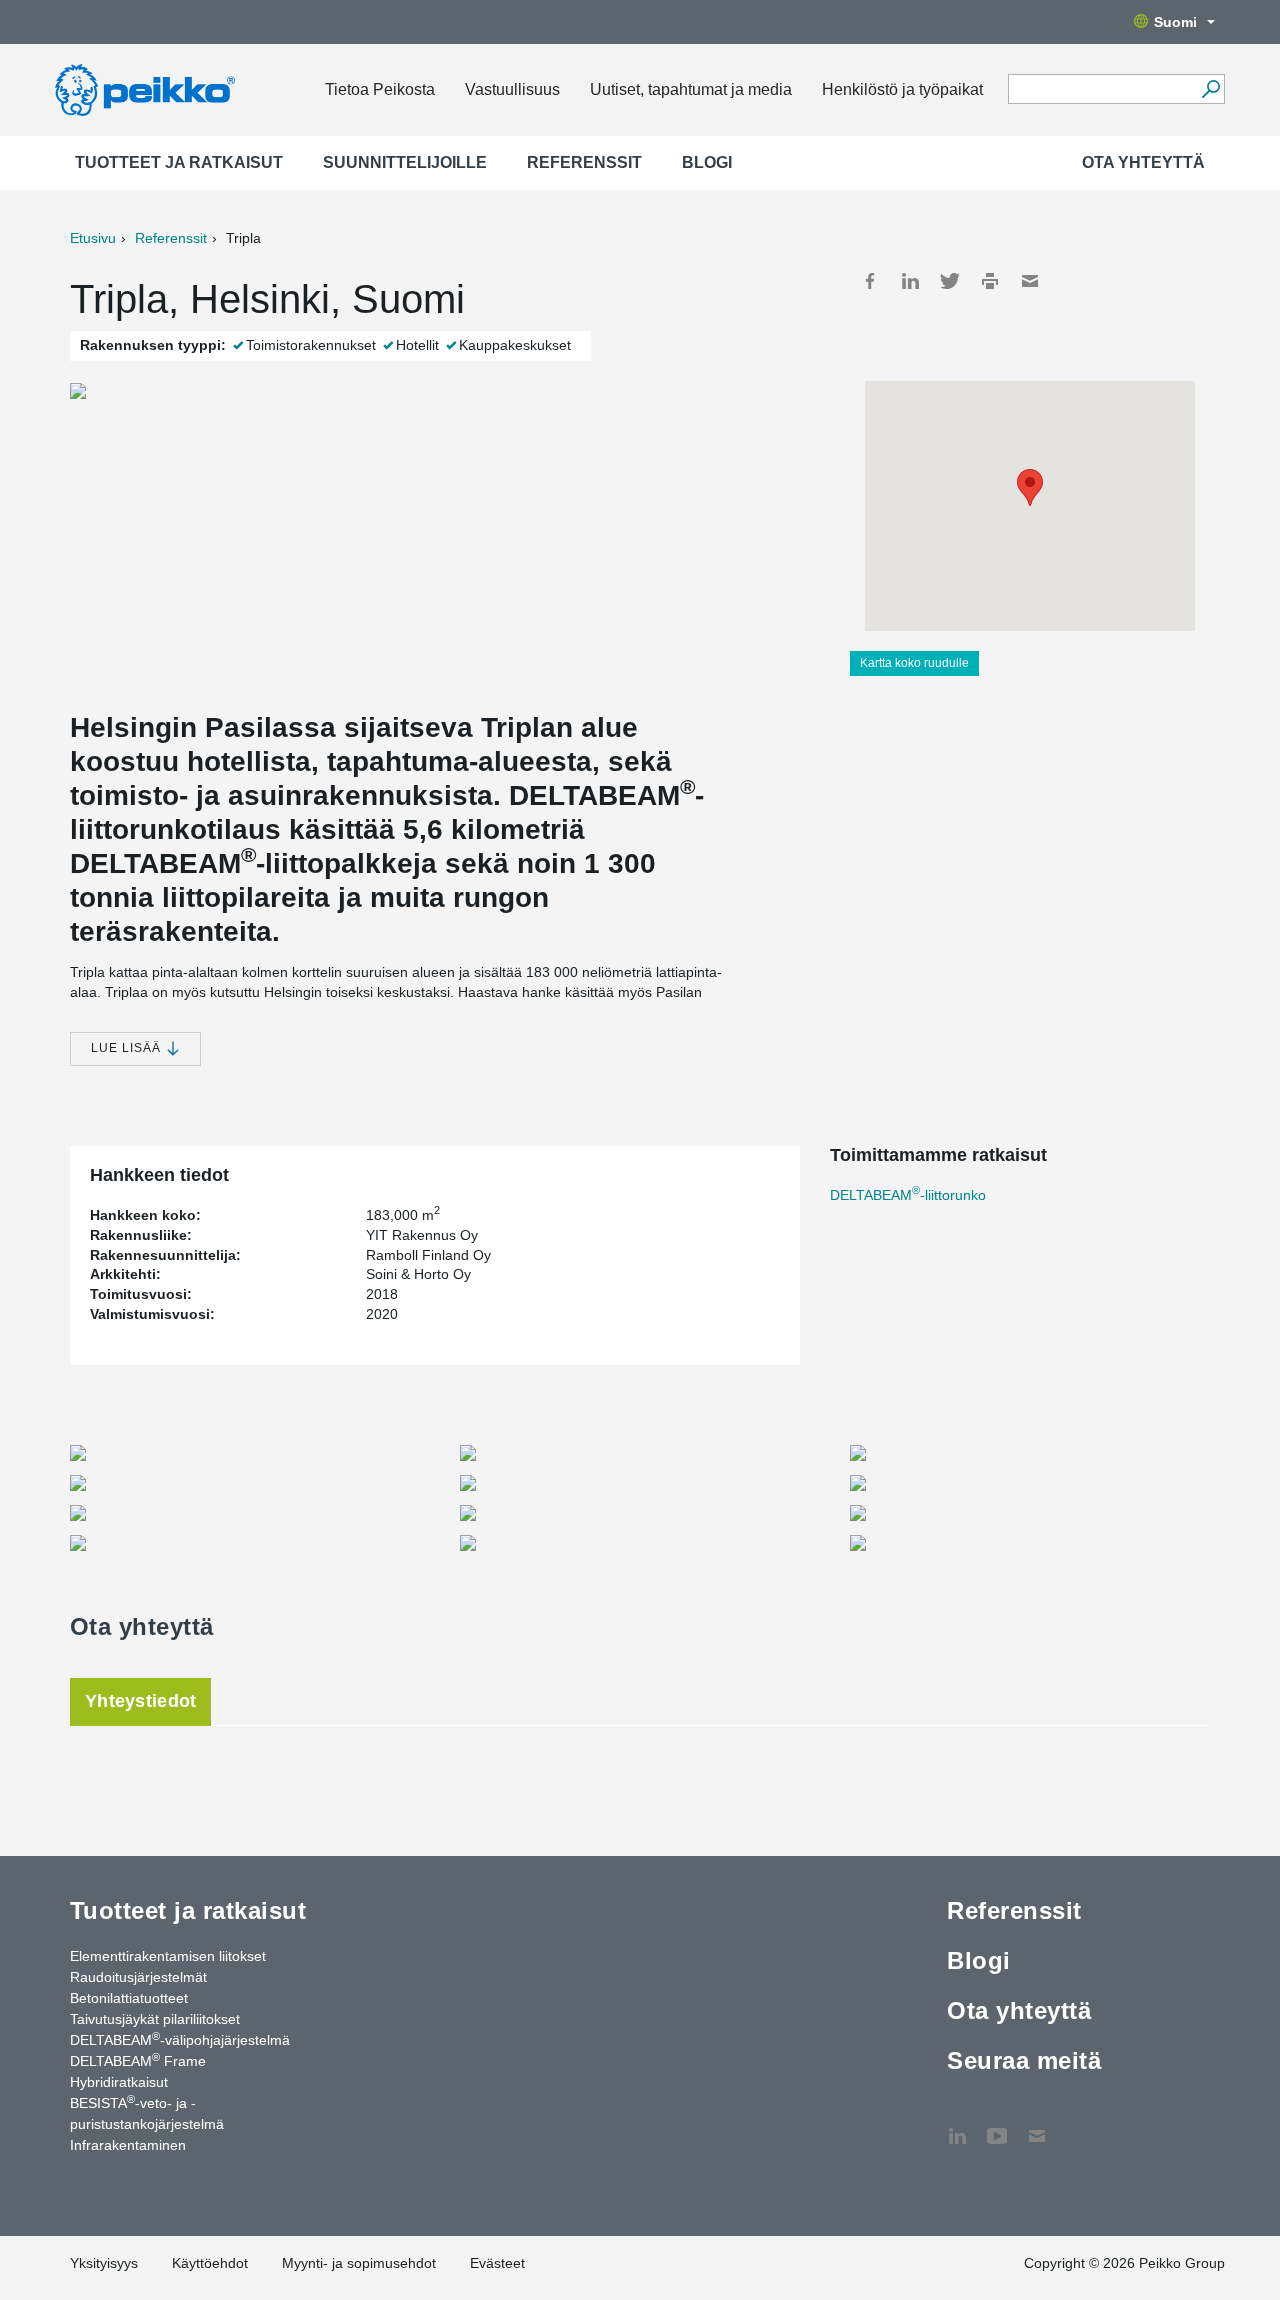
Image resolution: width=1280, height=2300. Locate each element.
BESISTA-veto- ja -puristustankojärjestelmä (147, 2112)
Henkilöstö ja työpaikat (902, 89)
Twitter (950, 281)
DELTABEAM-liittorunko (908, 1195)
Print (990, 281)
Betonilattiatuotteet (129, 1998)
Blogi (707, 162)
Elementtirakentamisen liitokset (168, 1956)
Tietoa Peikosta (380, 89)
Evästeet (497, 2263)
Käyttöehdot (210, 2263)
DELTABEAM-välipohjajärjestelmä (180, 2039)
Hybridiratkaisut (119, 2082)
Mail (1030, 281)
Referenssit (584, 162)
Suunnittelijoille (405, 162)
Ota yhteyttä (1143, 162)
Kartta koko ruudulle (914, 663)
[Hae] (1210, 89)
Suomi (1175, 22)
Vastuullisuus (512, 89)
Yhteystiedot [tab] (140, 1701)
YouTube (997, 2126)
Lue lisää (128, 1048)
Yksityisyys (104, 2263)
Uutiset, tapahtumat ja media (691, 89)
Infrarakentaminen (128, 2145)
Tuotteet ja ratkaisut (179, 162)
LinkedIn (910, 281)
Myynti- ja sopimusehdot (359, 2263)
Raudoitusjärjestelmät (138, 1977)
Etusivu (93, 238)
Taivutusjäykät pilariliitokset (155, 2019)
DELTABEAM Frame (138, 2060)
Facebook (870, 281)
